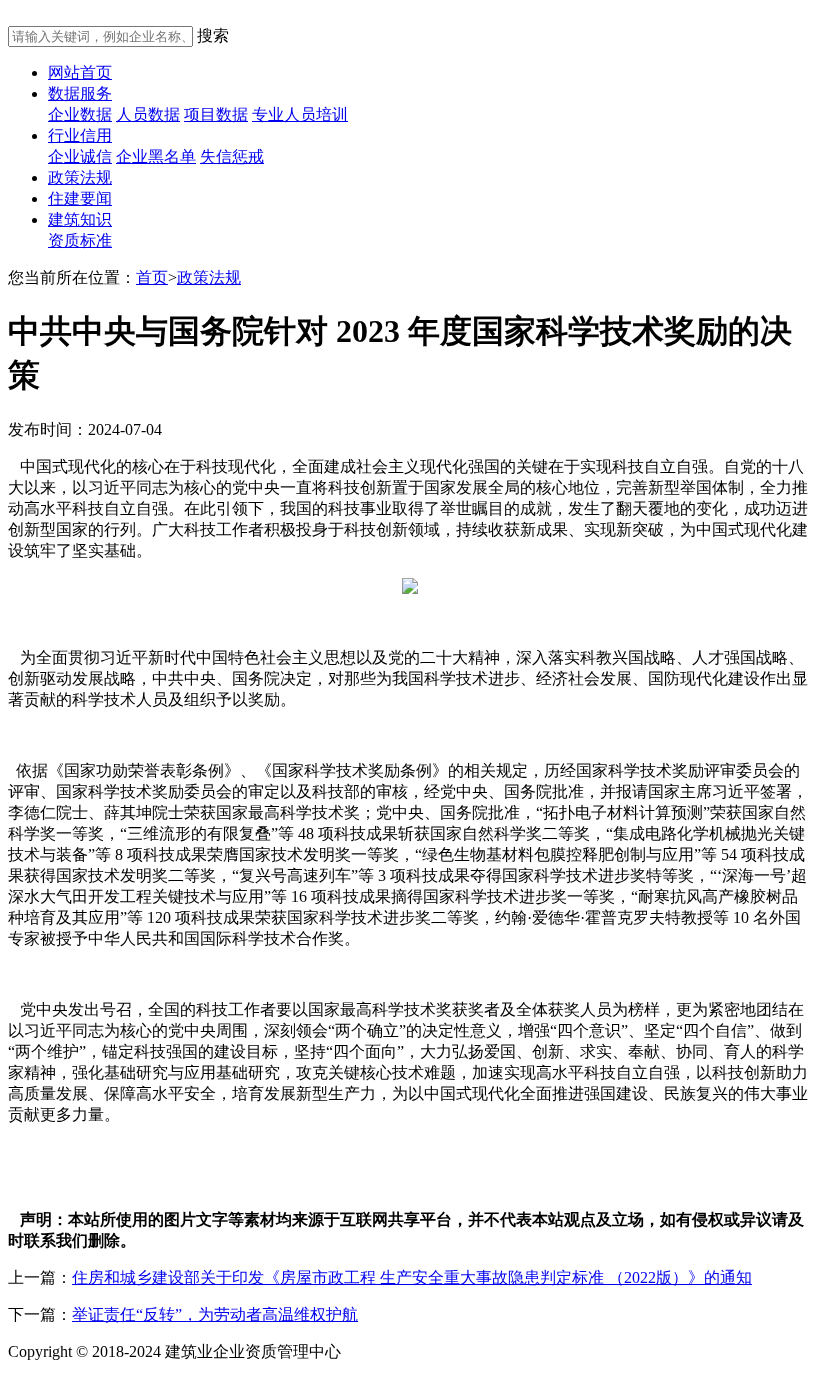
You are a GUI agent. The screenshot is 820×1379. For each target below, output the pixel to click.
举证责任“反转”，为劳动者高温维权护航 (215, 1314)
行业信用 (80, 135)
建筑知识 (80, 219)
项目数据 (216, 114)
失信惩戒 (232, 156)
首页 (152, 277)
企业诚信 (80, 156)
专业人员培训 (300, 114)
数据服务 (80, 93)
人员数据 (148, 114)
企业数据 (80, 114)
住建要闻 (80, 198)
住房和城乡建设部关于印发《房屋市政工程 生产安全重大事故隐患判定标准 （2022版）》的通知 (412, 1277)
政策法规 (80, 177)
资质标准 (80, 240)
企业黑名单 (156, 156)
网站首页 (80, 72)
